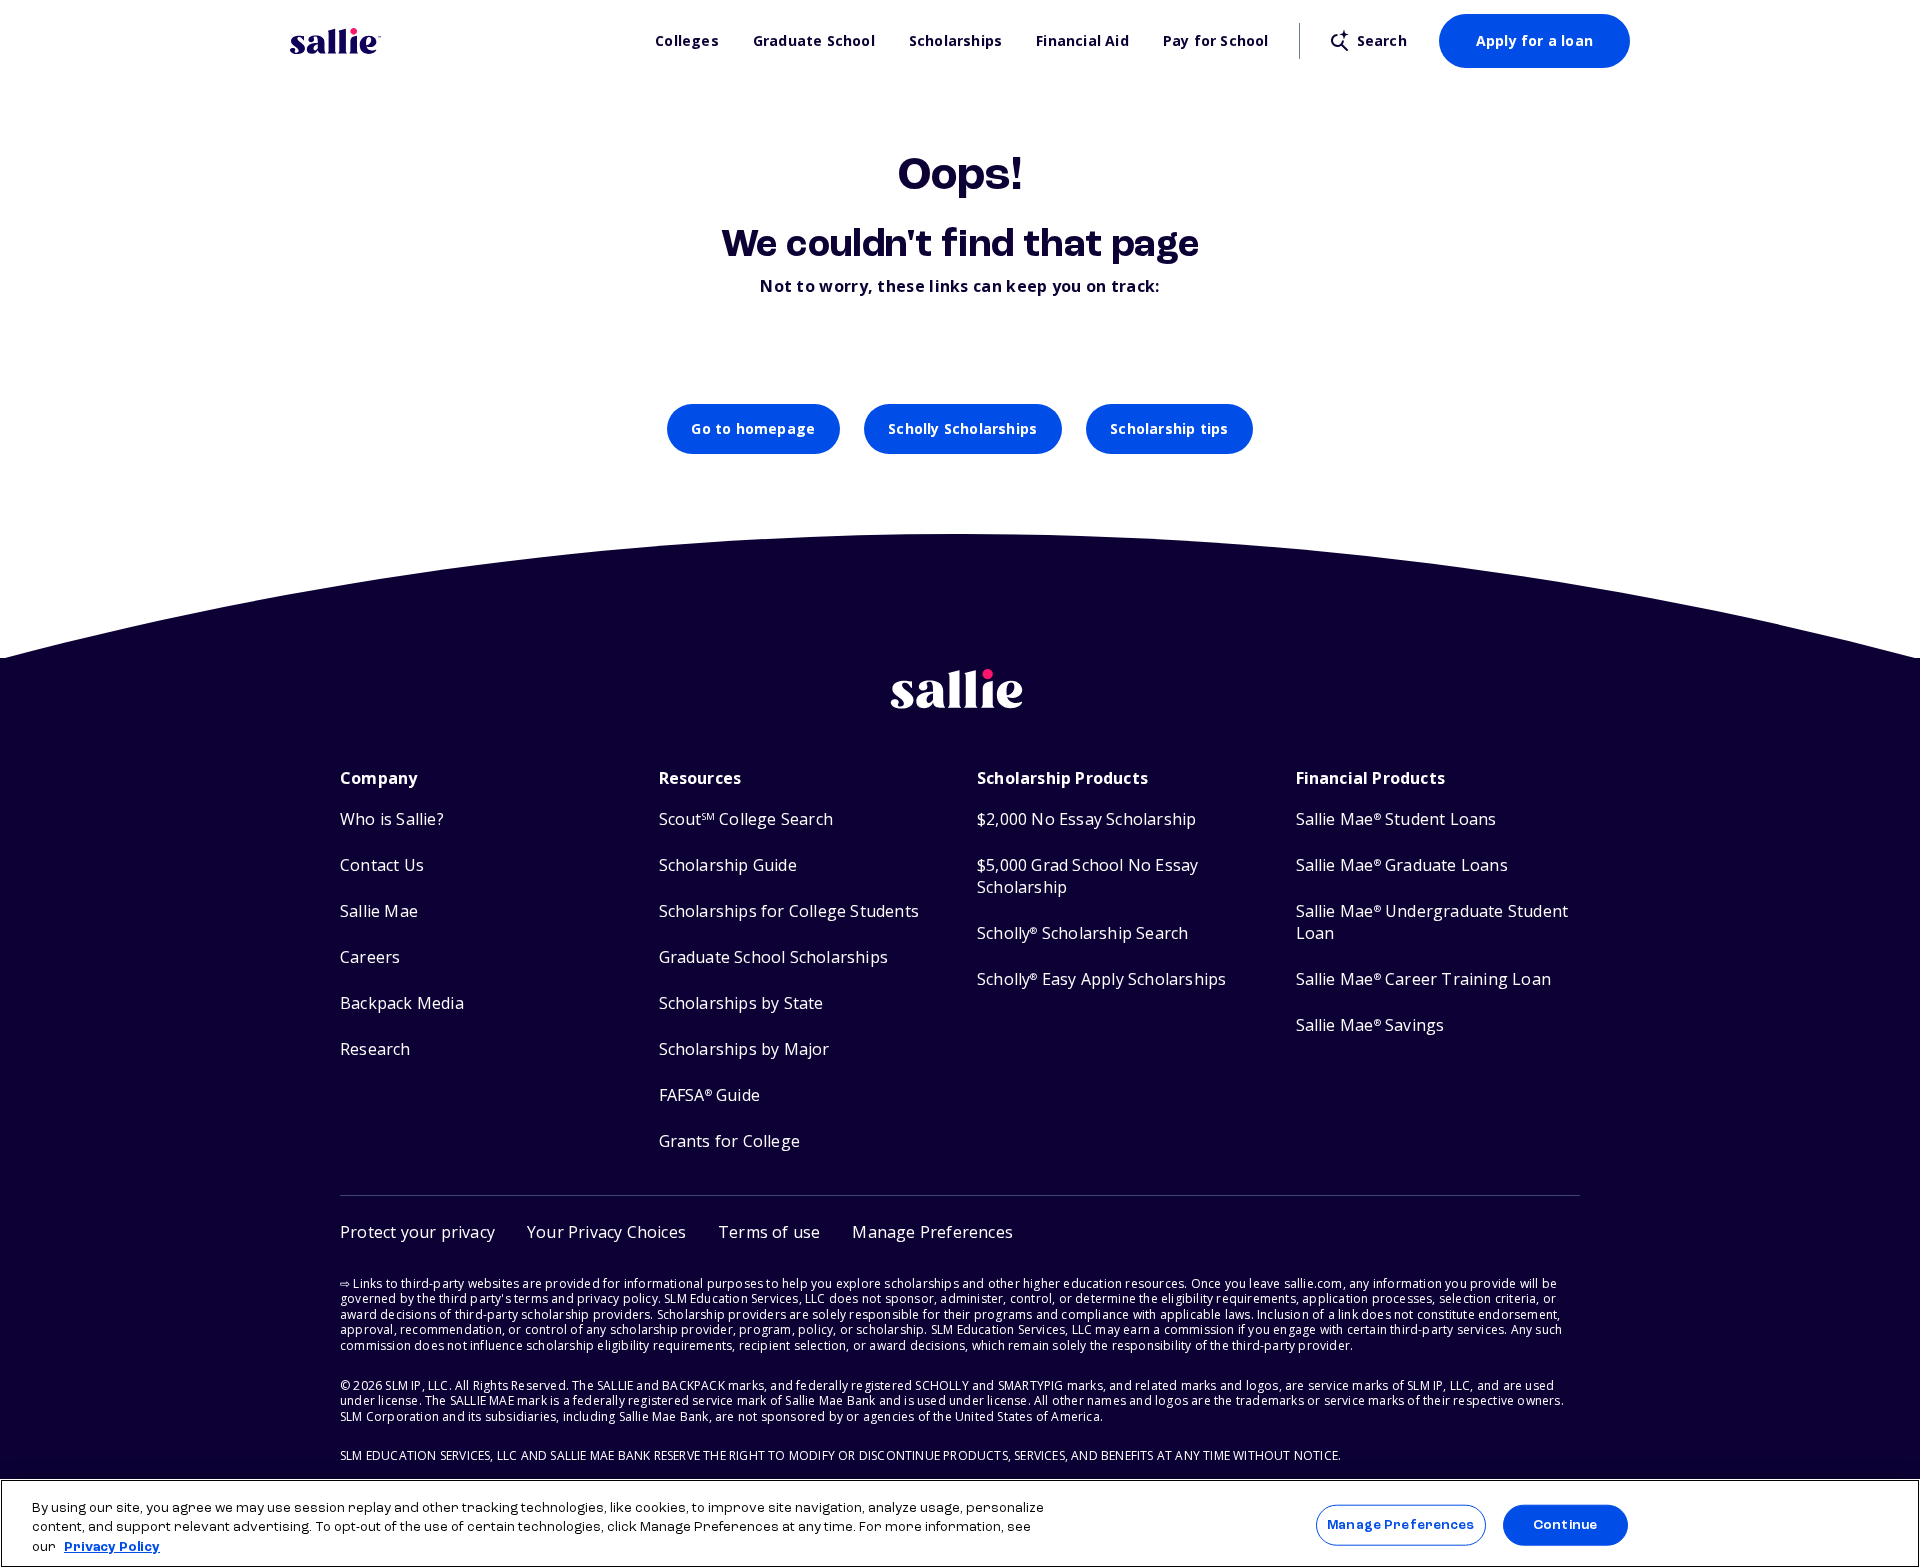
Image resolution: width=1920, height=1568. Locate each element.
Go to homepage (753, 428)
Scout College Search (746, 819)
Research (375, 1049)
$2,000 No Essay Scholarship (1086, 819)
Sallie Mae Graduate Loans (1402, 865)
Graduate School (814, 41)
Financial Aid (1082, 41)
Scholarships (955, 41)
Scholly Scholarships (962, 428)
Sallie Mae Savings (1370, 1025)
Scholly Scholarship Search (1082, 933)
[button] (932, 1232)
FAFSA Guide (709, 1095)
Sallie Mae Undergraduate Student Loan (1432, 922)
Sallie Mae (379, 911)
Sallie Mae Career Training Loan (1423, 979)
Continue (1565, 1524)
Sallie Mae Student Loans (1396, 819)
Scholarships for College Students (789, 911)
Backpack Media (402, 1003)
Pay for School (1216, 41)
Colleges (687, 41)
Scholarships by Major (744, 1049)
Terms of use (769, 1232)
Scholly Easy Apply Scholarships (1101, 979)
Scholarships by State (741, 1003)
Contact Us (382, 865)
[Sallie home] (462, 41)
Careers (370, 957)
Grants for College (730, 1141)
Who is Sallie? (392, 819)
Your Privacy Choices (606, 1232)
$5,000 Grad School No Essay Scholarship (1087, 876)
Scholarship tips (1169, 428)
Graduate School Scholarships (774, 957)
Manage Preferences (1400, 1524)
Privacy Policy (112, 1547)
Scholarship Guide (728, 865)
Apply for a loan (1534, 40)
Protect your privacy (417, 1232)
